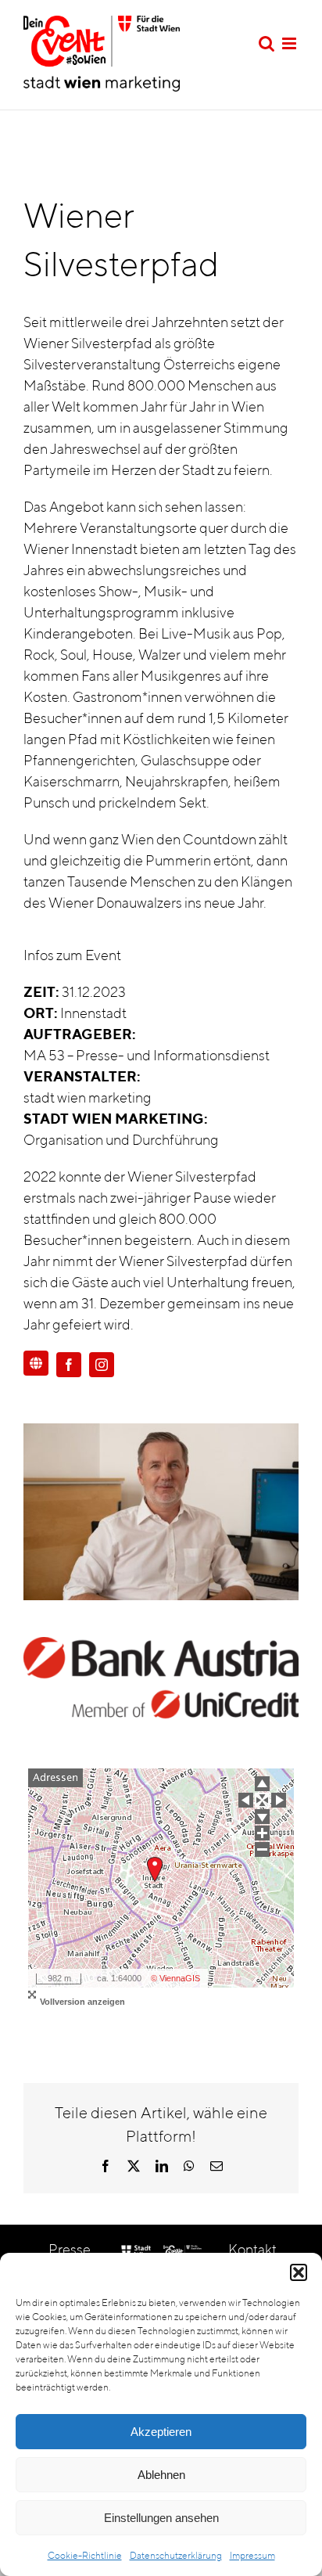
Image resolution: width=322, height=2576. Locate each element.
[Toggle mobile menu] (290, 43)
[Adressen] (55, 1778)
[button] (299, 2272)
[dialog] (161, 2414)
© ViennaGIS (175, 1978)
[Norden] (262, 1784)
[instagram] (102, 1365)
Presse (70, 2249)
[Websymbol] (36, 1364)
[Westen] (246, 1800)
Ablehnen (161, 2475)
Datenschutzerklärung (176, 2555)
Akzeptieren (161, 2432)
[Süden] (262, 1817)
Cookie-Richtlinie (85, 2555)
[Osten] (279, 1800)
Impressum (252, 2555)
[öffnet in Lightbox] (161, 1434)
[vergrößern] (262, 1833)
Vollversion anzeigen (82, 2002)
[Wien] (262, 1800)
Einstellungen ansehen (161, 2518)
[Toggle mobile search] (267, 43)
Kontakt (252, 2249)
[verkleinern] (262, 1849)
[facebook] (69, 1365)
